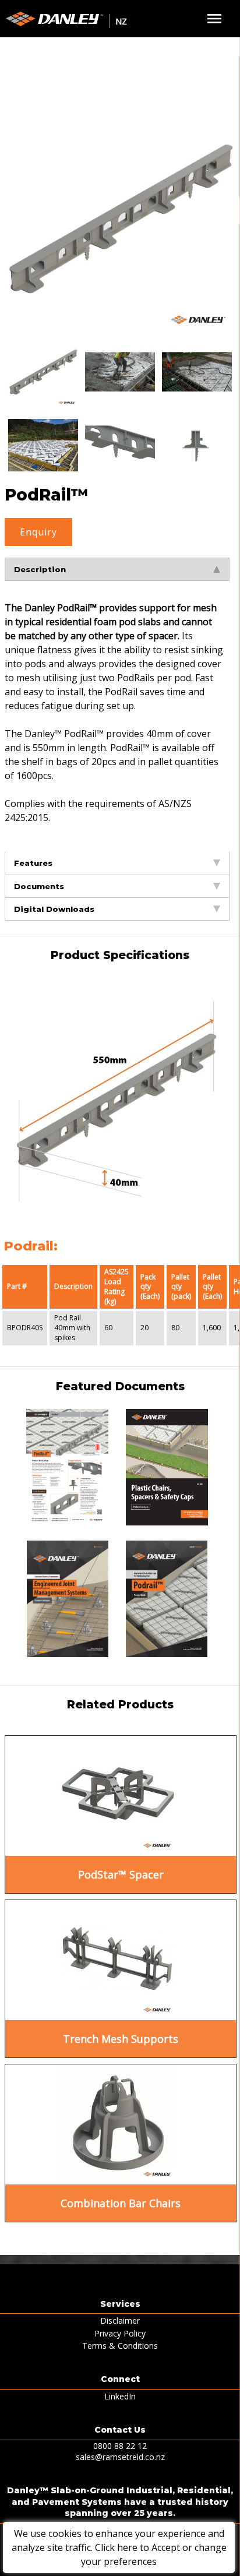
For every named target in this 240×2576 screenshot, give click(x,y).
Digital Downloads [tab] (54, 909)
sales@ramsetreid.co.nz (120, 2457)
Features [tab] (33, 863)
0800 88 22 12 (120, 2446)
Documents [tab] (39, 886)
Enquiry (38, 532)
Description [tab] (40, 569)
